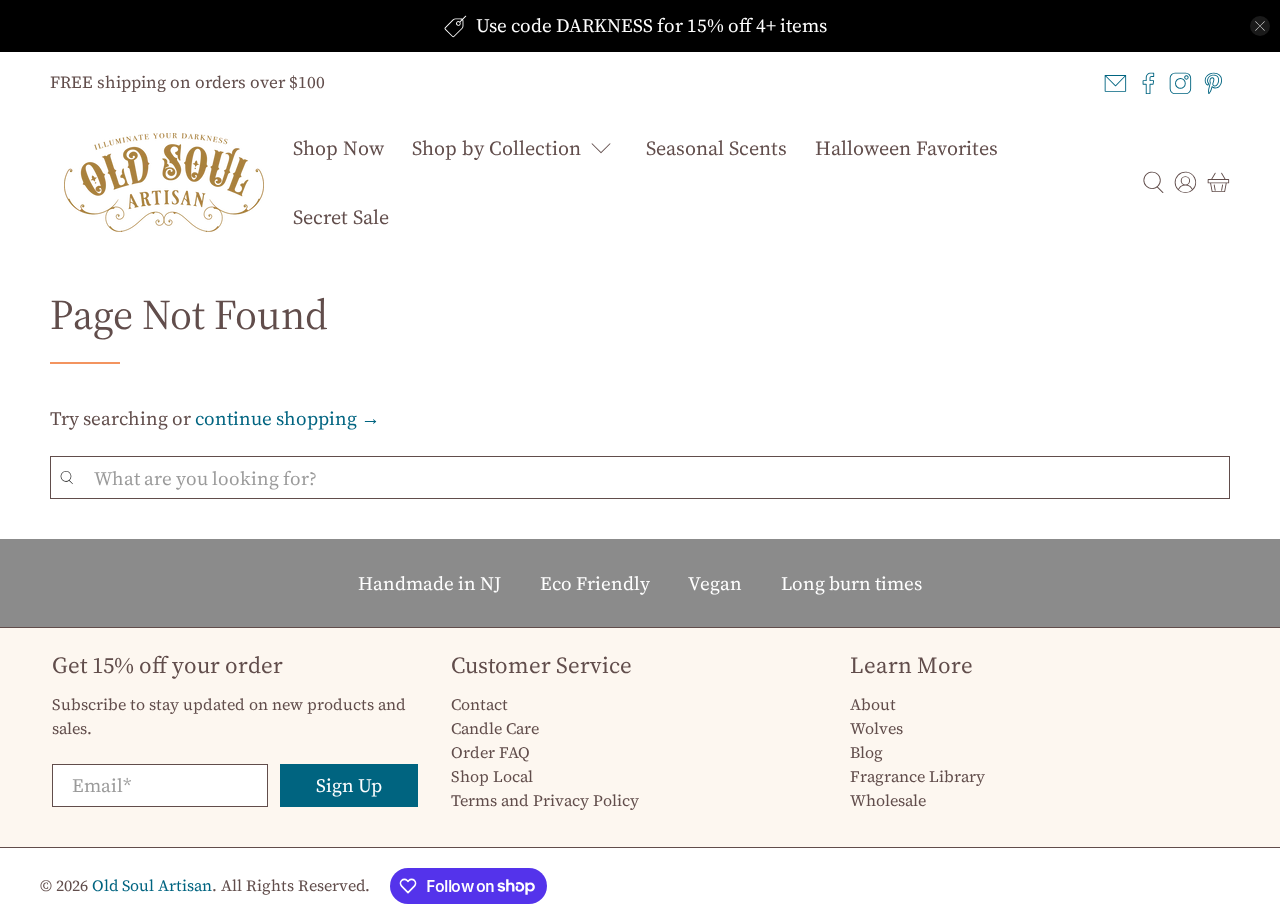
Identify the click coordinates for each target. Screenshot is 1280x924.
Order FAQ (490, 752)
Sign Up (349, 785)
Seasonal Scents (716, 148)
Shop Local (492, 776)
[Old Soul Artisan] (164, 182)
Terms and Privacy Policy (545, 800)
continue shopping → (287, 418)
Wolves (876, 728)
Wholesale (888, 800)
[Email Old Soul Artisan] (1115, 83)
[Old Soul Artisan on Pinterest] (1213, 83)
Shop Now (338, 148)
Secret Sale (341, 217)
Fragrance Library (917, 776)
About (873, 704)
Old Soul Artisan (152, 885)
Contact (479, 704)
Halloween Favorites (906, 148)
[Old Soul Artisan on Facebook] (1148, 83)
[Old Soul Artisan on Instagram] (1180, 83)
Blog (866, 752)
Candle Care (495, 728)
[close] (1260, 26)
